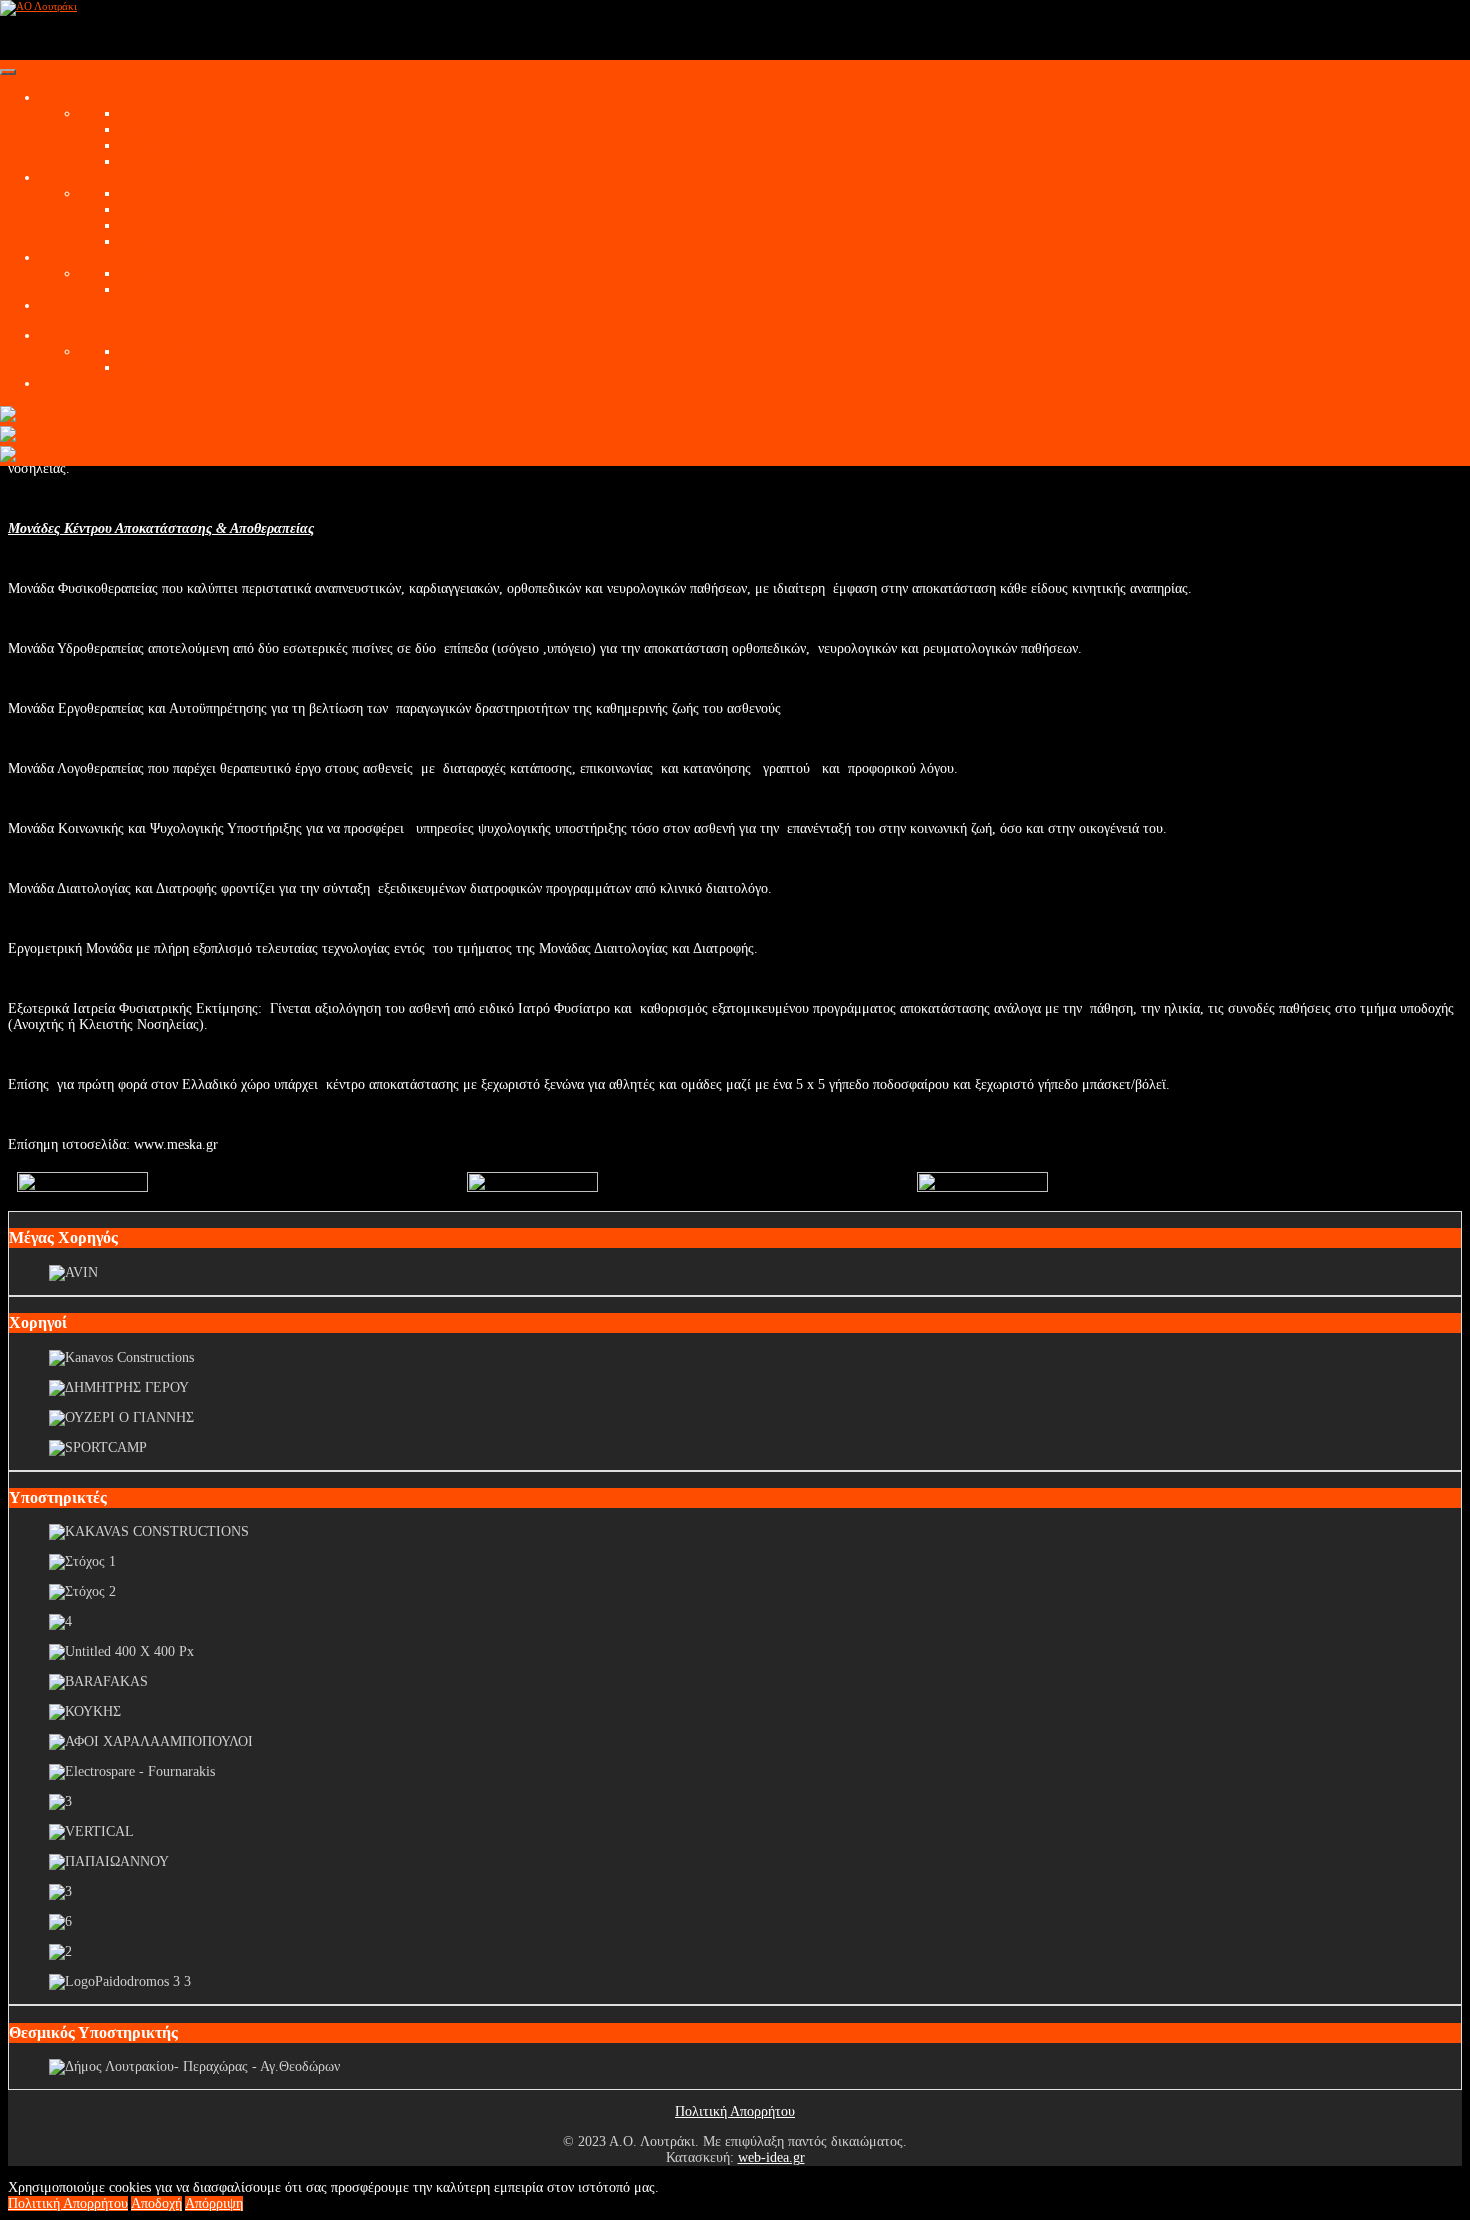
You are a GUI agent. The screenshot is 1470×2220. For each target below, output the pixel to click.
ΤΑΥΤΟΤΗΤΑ (161, 193)
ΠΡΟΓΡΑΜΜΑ (163, 161)
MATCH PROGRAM (180, 129)
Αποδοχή (156, 2203)
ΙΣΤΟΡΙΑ (147, 225)
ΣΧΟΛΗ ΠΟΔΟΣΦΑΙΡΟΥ (114, 335)
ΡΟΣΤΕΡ (146, 289)
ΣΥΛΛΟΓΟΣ (75, 177)
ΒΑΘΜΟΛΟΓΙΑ (165, 145)
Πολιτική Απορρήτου (735, 2111)
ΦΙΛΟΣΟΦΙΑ (158, 351)
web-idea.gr (771, 2157)
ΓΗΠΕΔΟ (148, 241)
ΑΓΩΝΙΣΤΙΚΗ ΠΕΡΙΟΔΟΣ (119, 97)
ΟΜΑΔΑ (65, 257)
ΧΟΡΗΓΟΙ (70, 383)
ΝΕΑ (134, 113)
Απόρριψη (214, 2203)
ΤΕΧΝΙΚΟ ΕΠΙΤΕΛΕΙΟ (191, 273)
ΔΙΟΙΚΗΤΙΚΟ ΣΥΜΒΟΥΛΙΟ (203, 209)
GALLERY (72, 305)
